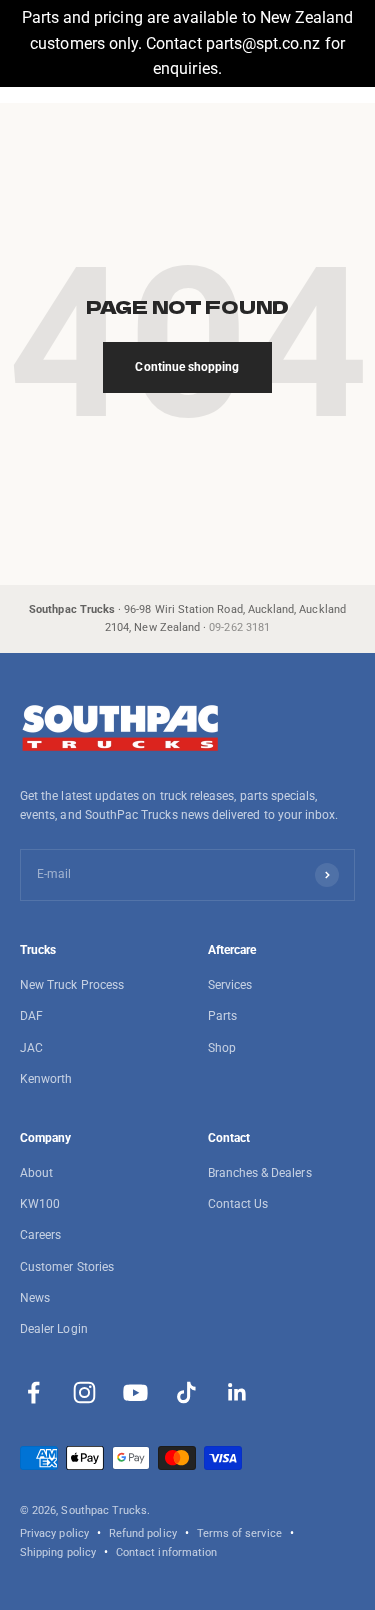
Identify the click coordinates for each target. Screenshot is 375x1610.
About (36, 1173)
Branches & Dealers (260, 1173)
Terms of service (239, 1533)
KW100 (40, 1204)
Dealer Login (54, 1329)
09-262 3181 (239, 627)
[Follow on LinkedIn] (237, 1392)
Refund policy (143, 1533)
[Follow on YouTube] (135, 1392)
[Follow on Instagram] (84, 1392)
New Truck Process (72, 985)
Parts (222, 1016)
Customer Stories (67, 1267)
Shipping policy (58, 1552)
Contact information (166, 1552)
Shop (222, 1048)
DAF (31, 1016)
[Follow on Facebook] (33, 1392)
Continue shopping (187, 367)
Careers (40, 1235)
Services (230, 985)
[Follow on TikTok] (186, 1392)
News (35, 1298)
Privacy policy (54, 1533)
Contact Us (238, 1204)
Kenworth (46, 1079)
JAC (31, 1048)
